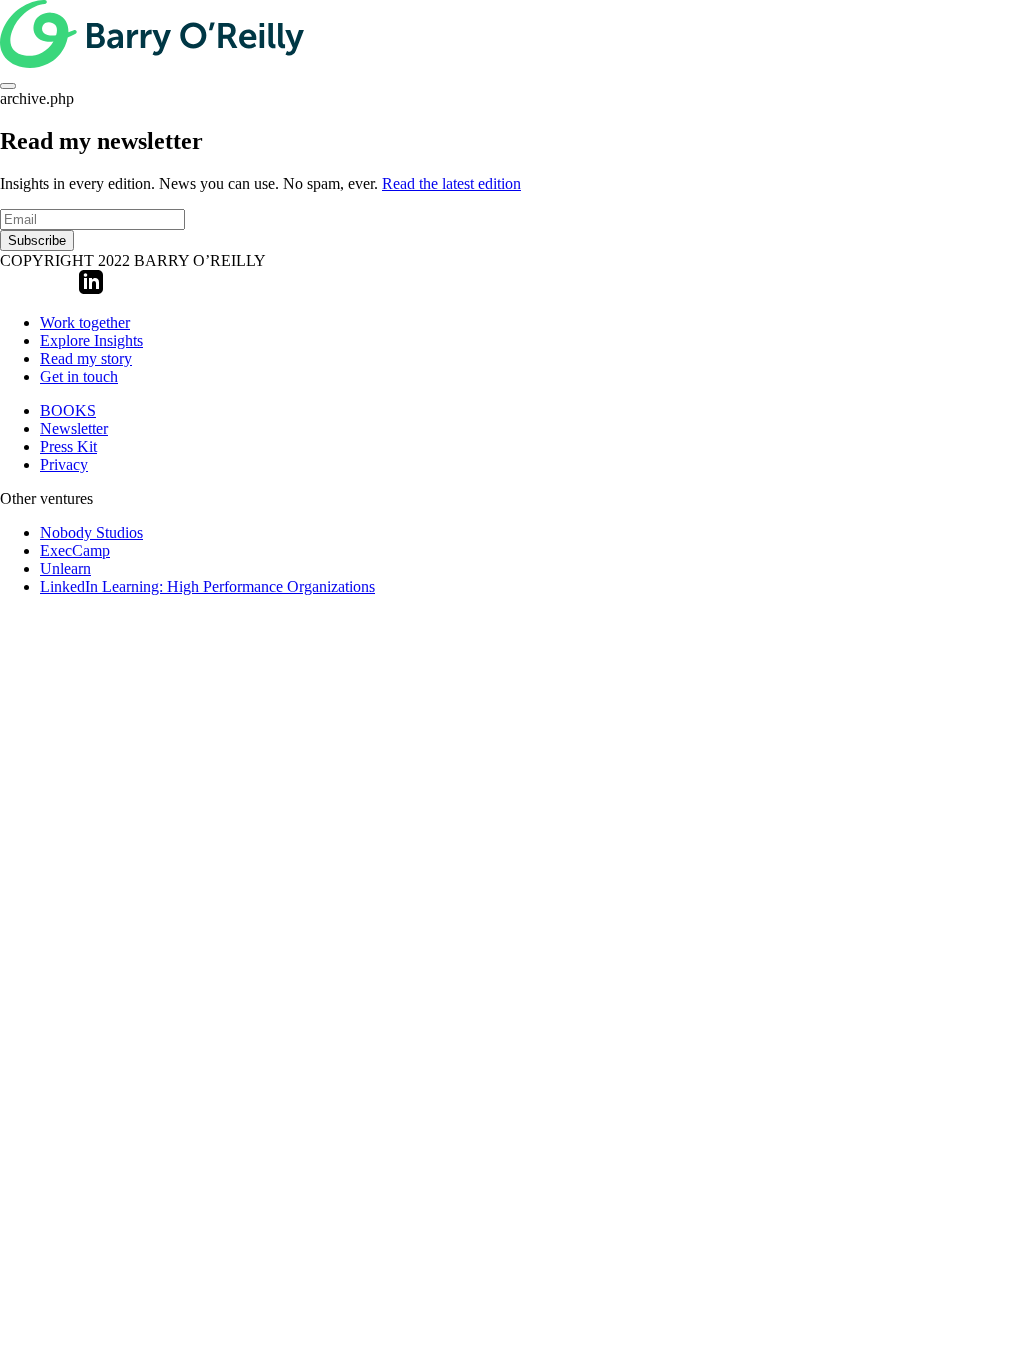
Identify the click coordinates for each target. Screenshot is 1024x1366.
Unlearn (65, 568)
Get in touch (79, 376)
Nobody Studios (91, 532)
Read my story (86, 358)
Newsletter (74, 428)
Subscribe (37, 240)
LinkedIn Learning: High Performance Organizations (207, 586)
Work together (85, 322)
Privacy (64, 464)
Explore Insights (91, 340)
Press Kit (68, 446)
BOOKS (68, 410)
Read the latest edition (451, 183)
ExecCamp (75, 550)
